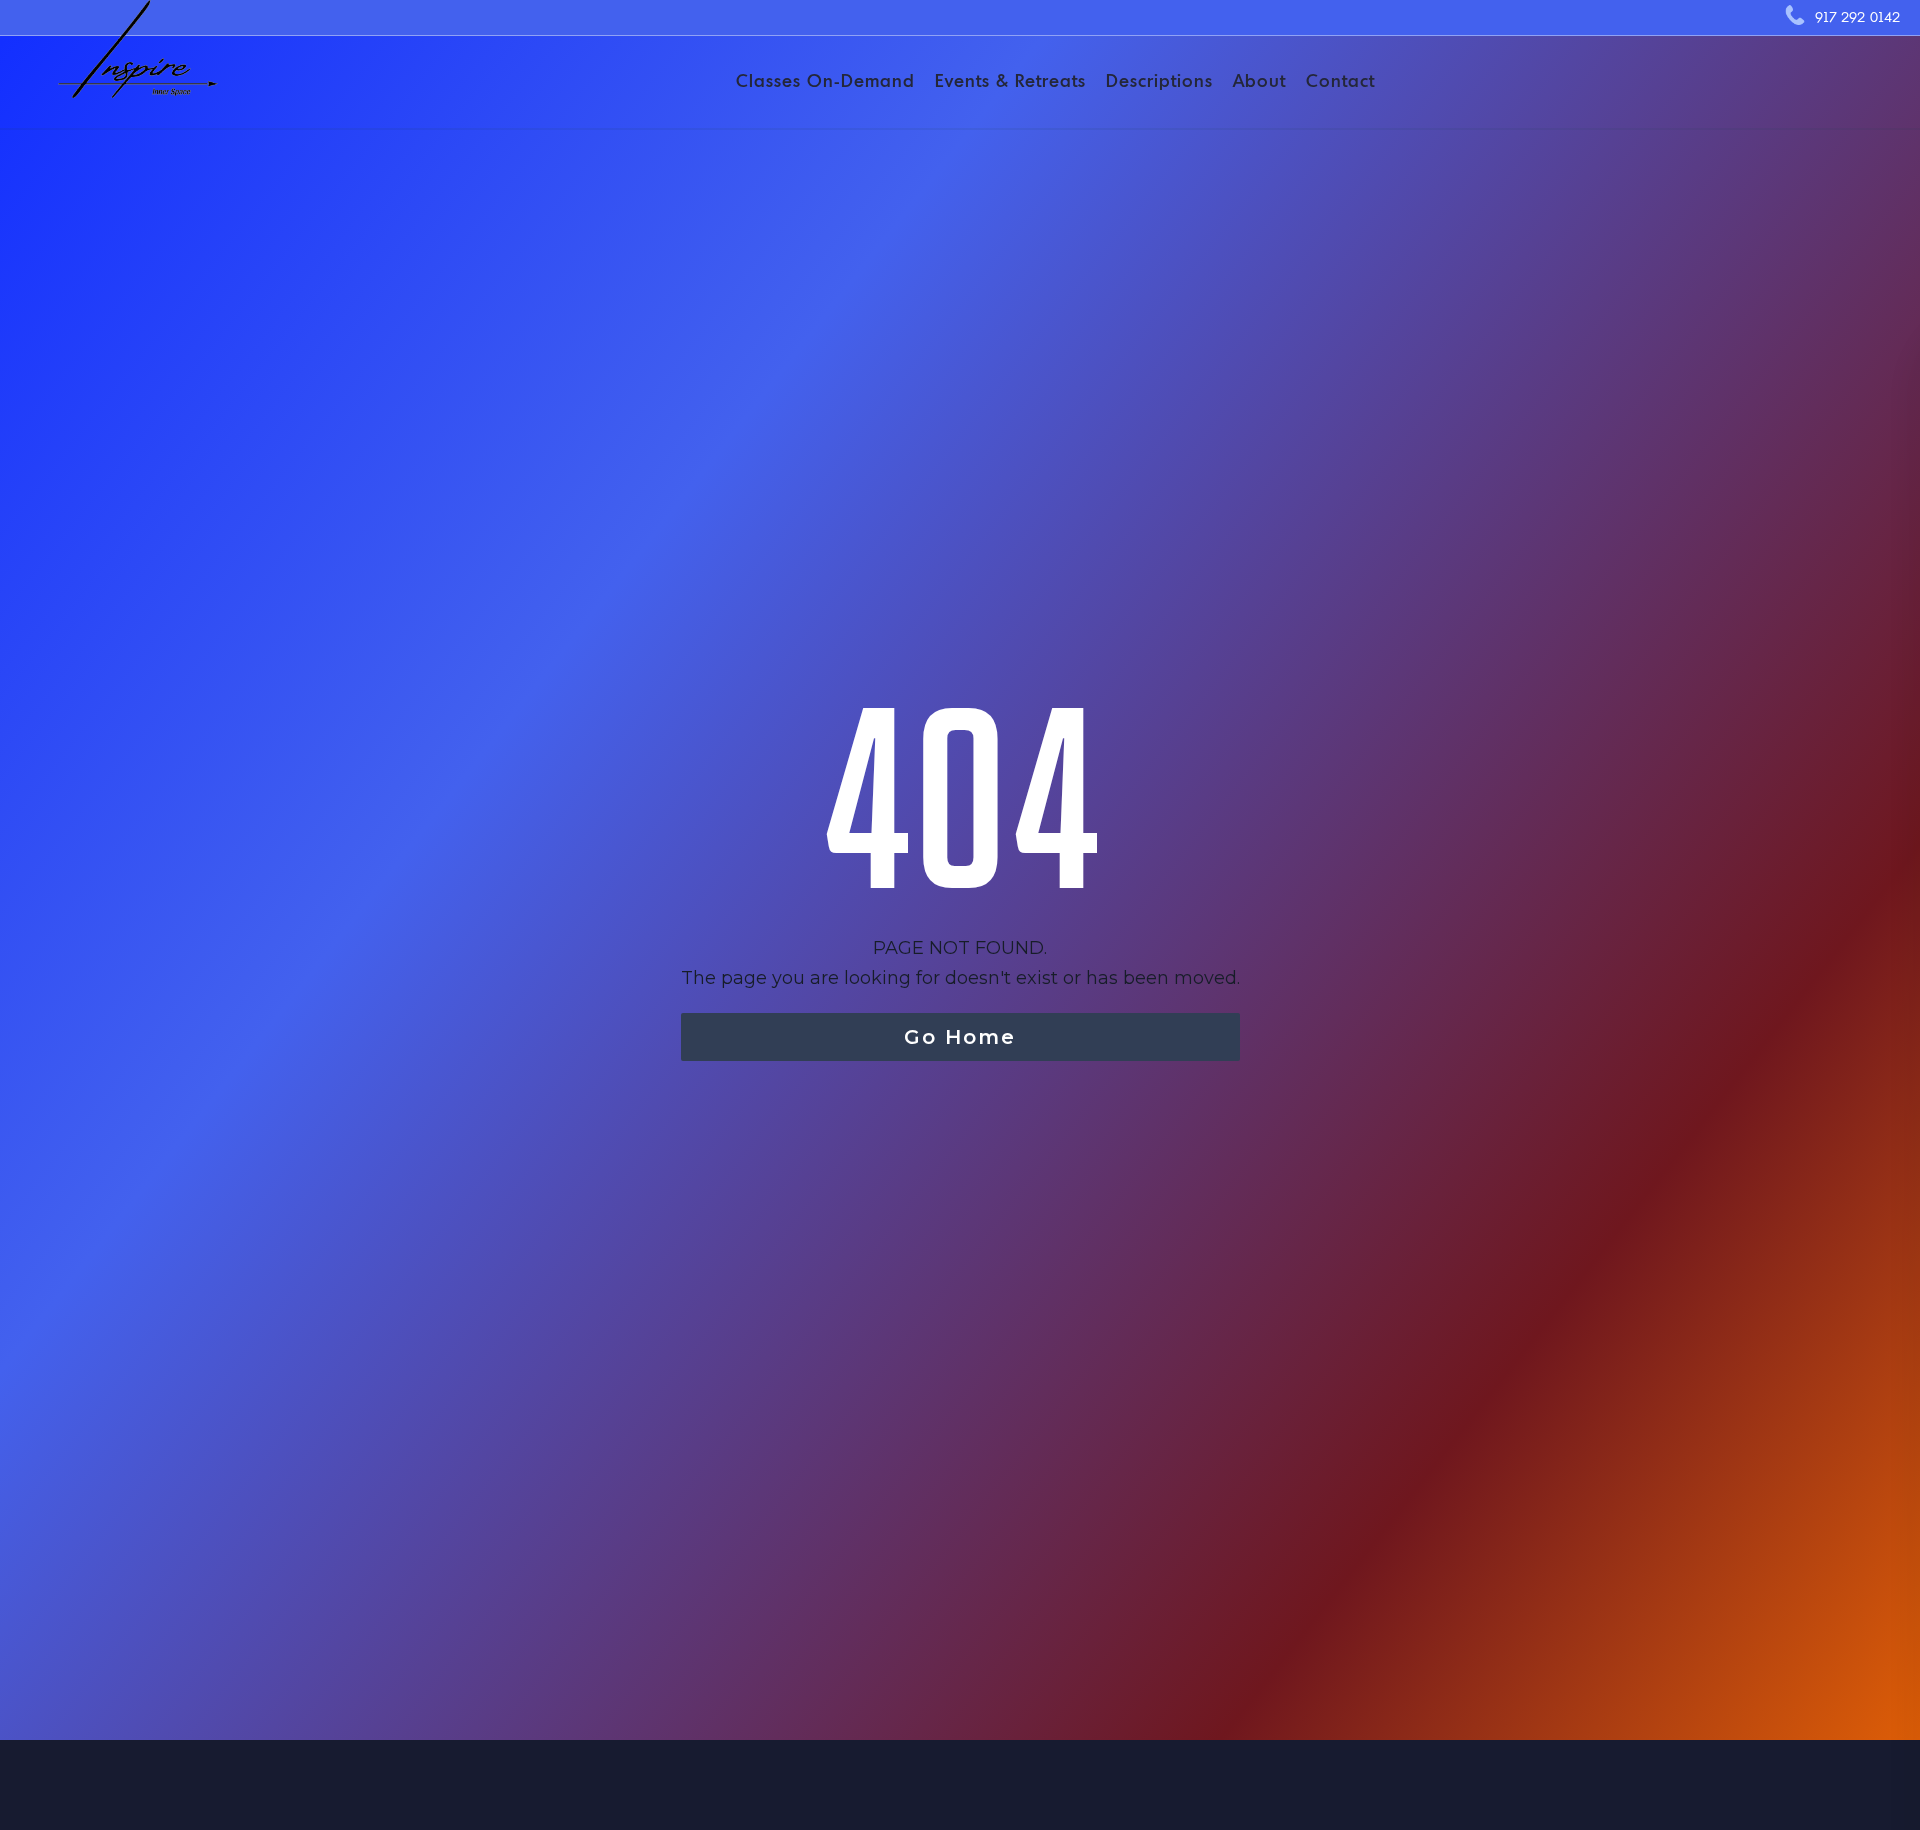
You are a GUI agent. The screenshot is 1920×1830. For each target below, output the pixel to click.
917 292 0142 (1857, 17)
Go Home (960, 1037)
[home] (128, 64)
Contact (1340, 80)
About (1259, 80)
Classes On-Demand (825, 80)
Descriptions (1159, 80)
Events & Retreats (1010, 80)
